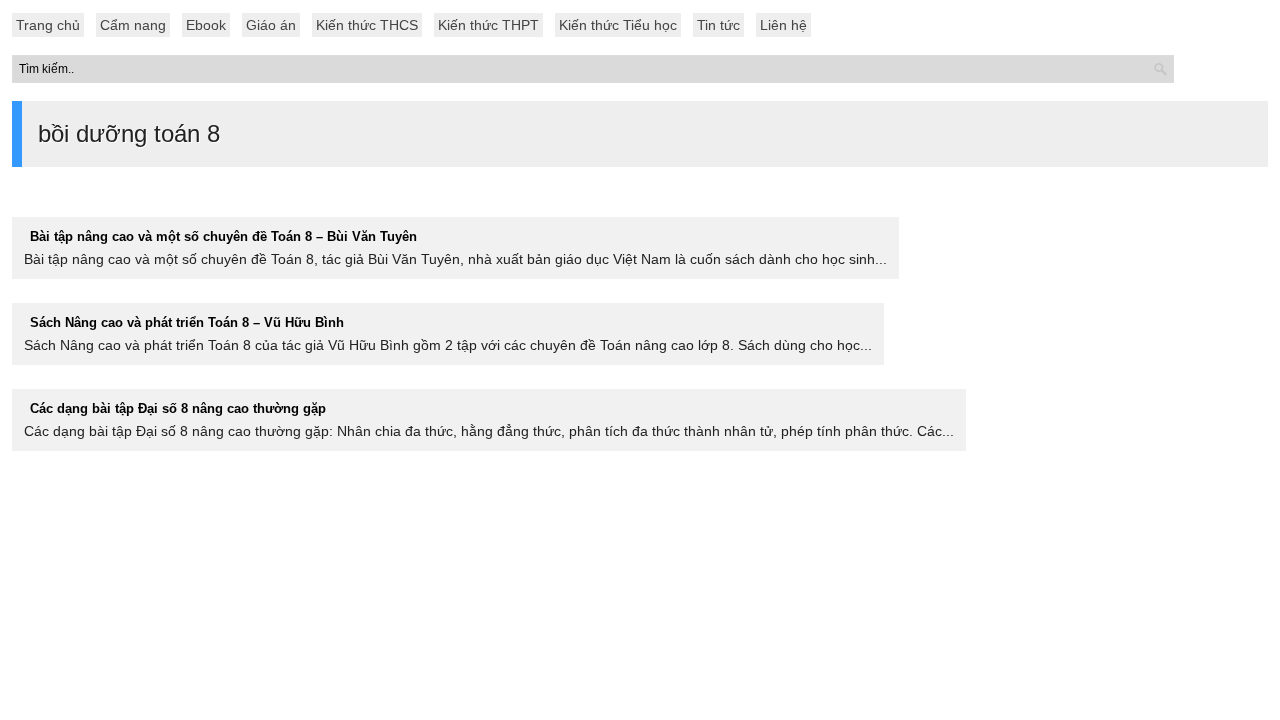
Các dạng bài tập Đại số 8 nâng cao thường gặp (178, 408)
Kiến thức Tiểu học (618, 25)
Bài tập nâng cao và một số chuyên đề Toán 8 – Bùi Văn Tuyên (223, 236)
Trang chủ (48, 25)
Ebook (206, 25)
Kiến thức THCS (367, 25)
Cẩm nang (133, 25)
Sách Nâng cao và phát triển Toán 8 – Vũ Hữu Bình (187, 322)
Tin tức (718, 25)
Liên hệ (783, 25)
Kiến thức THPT (488, 25)
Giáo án (271, 25)
